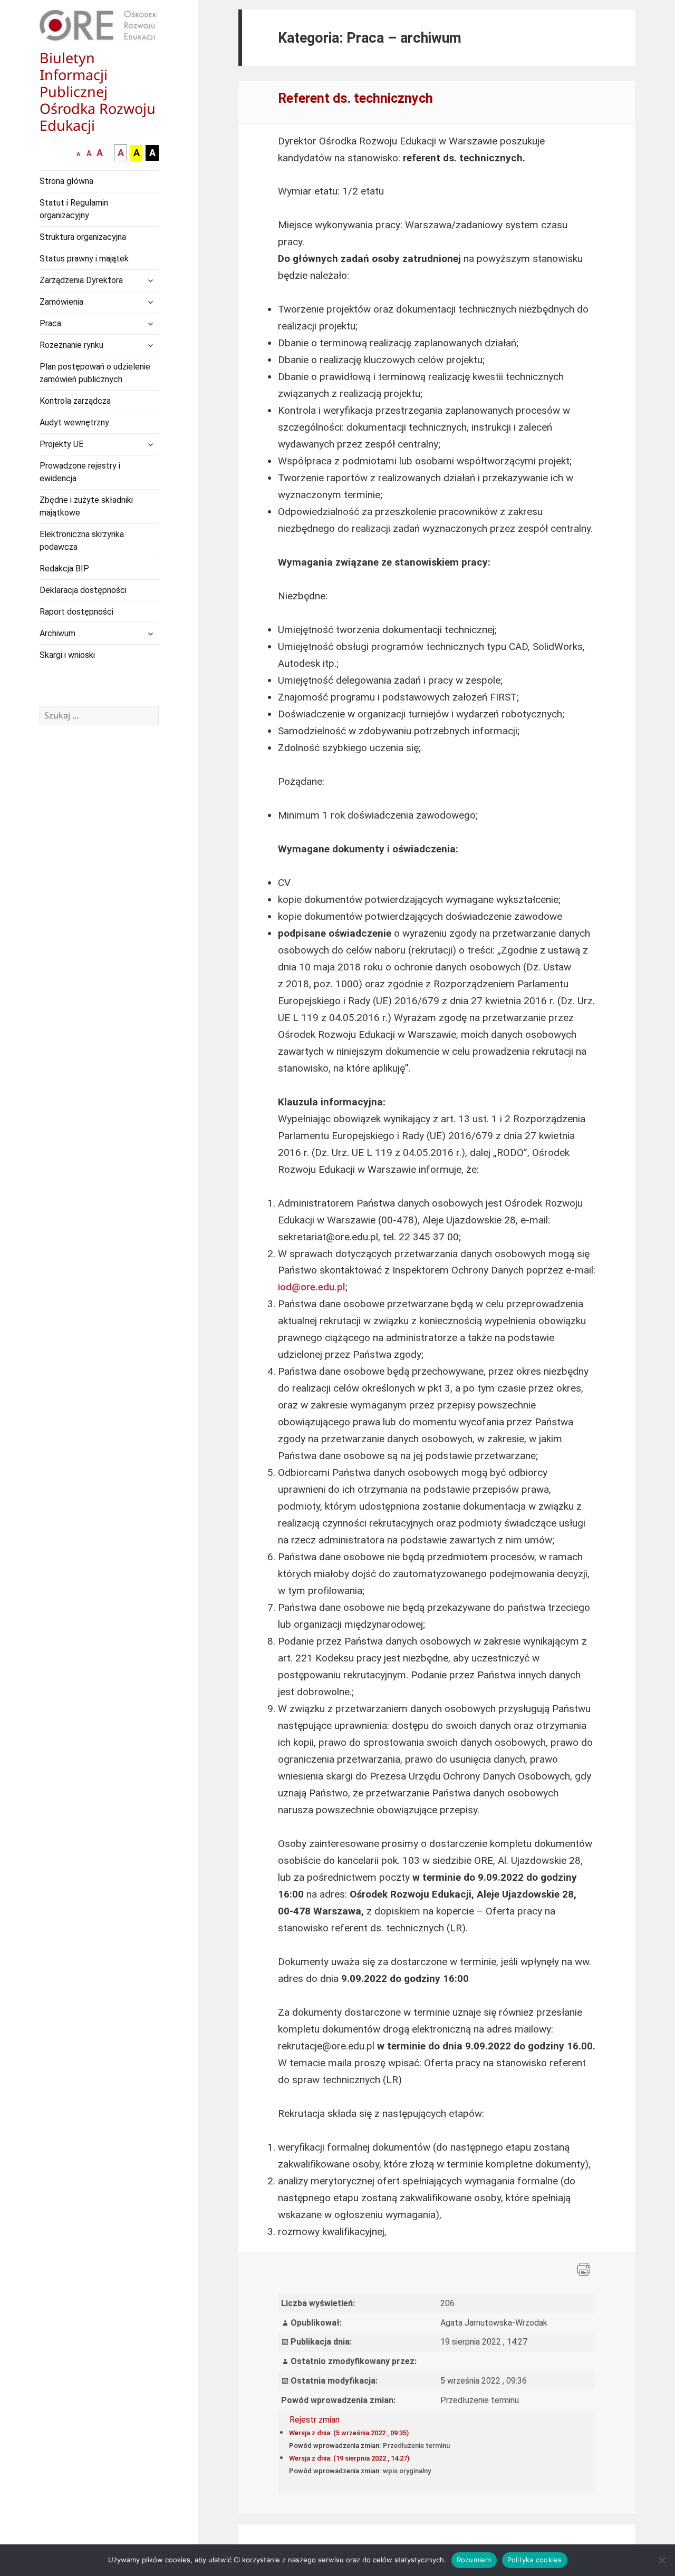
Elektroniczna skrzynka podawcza (82, 541)
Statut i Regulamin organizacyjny (74, 209)
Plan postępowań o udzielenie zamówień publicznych (95, 373)
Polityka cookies (535, 2560)
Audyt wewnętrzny (74, 422)
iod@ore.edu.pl (312, 1287)
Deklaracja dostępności (83, 590)
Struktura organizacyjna (83, 237)
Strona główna (66, 181)
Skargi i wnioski (67, 655)
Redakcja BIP (64, 568)
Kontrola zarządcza (75, 401)
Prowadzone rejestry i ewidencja (80, 472)
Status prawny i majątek (84, 259)
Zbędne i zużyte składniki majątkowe (86, 506)
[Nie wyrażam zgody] (662, 2560)
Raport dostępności (76, 612)
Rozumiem (474, 2560)
